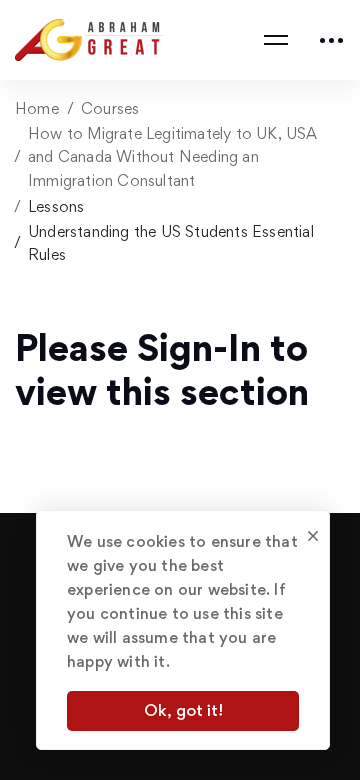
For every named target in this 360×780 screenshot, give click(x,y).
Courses (110, 108)
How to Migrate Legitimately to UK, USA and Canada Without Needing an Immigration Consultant (173, 157)
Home (37, 108)
